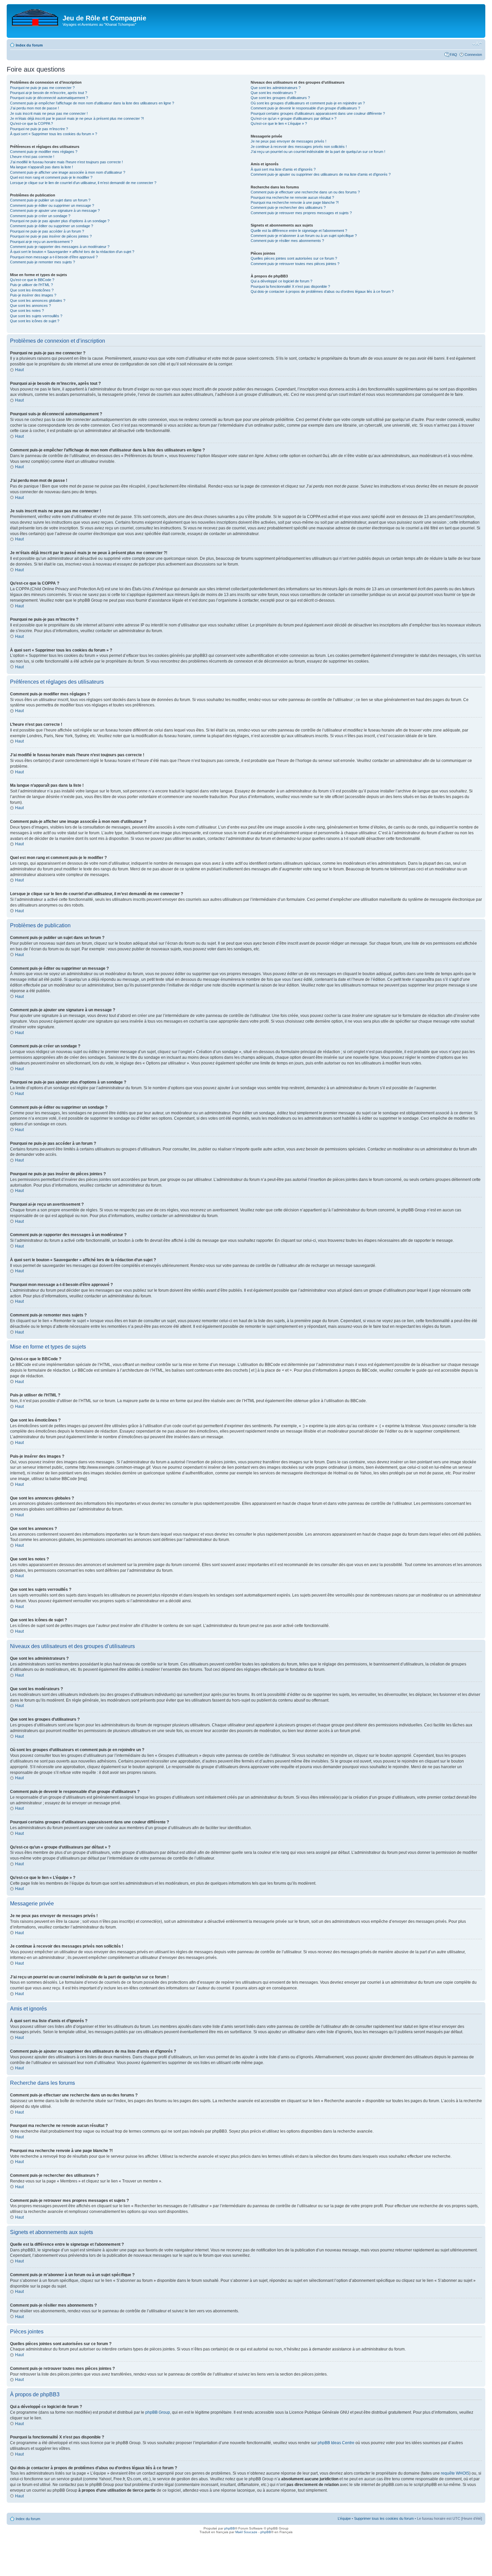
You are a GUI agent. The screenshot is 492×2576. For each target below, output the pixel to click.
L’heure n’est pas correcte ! (32, 157)
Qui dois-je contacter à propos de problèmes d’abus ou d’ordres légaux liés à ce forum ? (322, 291)
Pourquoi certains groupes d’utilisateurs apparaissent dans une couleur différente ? (318, 113)
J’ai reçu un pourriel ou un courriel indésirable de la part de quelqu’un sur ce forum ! (318, 152)
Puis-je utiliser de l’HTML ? (31, 285)
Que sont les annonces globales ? (38, 300)
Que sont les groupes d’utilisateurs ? (280, 98)
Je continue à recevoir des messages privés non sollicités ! (299, 147)
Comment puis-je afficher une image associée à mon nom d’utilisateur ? (68, 172)
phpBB (230, 2528)
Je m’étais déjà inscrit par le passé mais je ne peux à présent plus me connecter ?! (77, 118)
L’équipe (344, 2518)
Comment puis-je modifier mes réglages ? (44, 152)
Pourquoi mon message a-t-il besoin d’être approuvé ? (54, 257)
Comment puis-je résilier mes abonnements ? (287, 241)
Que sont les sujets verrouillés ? (36, 316)
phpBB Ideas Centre (336, 2443)
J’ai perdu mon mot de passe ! (34, 108)
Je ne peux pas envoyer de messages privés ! (289, 141)
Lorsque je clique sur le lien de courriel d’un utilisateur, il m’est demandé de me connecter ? (83, 183)
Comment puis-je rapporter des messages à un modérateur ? (60, 247)
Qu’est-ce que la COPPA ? (31, 123)
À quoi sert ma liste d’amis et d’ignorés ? (283, 169)
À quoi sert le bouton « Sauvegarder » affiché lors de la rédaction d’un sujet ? (72, 252)
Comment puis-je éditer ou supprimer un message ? (52, 205)
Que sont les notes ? (27, 311)
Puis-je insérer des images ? (33, 295)
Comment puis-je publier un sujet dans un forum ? (50, 200)
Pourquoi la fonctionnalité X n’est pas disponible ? (290, 286)
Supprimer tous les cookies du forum (384, 2518)
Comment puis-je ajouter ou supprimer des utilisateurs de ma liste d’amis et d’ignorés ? (321, 174)
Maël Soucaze (246, 2532)
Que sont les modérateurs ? (273, 93)
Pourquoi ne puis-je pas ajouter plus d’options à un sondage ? (60, 221)
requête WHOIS (455, 2473)
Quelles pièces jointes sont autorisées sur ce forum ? (294, 258)
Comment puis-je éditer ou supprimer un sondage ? (52, 226)
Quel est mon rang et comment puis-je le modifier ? (51, 177)
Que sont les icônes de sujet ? (35, 321)
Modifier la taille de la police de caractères (477, 44)
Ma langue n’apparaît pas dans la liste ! (42, 167)
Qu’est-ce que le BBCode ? (32, 280)
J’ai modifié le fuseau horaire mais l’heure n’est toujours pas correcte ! (66, 162)
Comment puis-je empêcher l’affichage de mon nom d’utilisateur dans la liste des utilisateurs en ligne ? (92, 103)
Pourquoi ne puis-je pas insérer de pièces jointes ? (51, 236)
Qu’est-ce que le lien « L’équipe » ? (279, 123)
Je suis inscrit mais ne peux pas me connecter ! (49, 113)
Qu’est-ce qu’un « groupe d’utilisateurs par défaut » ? (294, 118)
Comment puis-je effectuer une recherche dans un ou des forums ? (305, 192)
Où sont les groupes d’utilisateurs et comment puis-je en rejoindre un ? (308, 103)
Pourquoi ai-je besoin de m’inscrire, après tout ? (49, 93)
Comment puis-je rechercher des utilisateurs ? (288, 207)
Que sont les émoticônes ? (32, 290)
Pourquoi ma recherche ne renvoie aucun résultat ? (292, 197)
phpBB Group (158, 2412)
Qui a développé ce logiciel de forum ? (281, 281)
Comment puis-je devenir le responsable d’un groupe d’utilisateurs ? (305, 108)
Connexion (473, 55)
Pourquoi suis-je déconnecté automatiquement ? (49, 98)
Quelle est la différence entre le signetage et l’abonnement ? (299, 231)
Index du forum (29, 45)
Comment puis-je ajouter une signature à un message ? (55, 210)
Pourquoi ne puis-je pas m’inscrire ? (39, 129)
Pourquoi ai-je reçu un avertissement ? (41, 242)
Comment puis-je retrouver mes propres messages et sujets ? (301, 213)
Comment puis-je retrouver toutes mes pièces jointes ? (295, 264)
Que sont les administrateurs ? (276, 88)
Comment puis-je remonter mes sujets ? (43, 262)
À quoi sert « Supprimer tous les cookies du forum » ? (54, 134)
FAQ (454, 55)
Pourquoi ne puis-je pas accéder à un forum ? (47, 231)
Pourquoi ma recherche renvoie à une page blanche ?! (295, 202)
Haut (19, 370)
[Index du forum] (35, 16)
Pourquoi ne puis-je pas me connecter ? (42, 88)
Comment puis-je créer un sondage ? (40, 216)
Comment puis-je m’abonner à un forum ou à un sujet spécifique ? (304, 236)
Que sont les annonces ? (30, 306)
